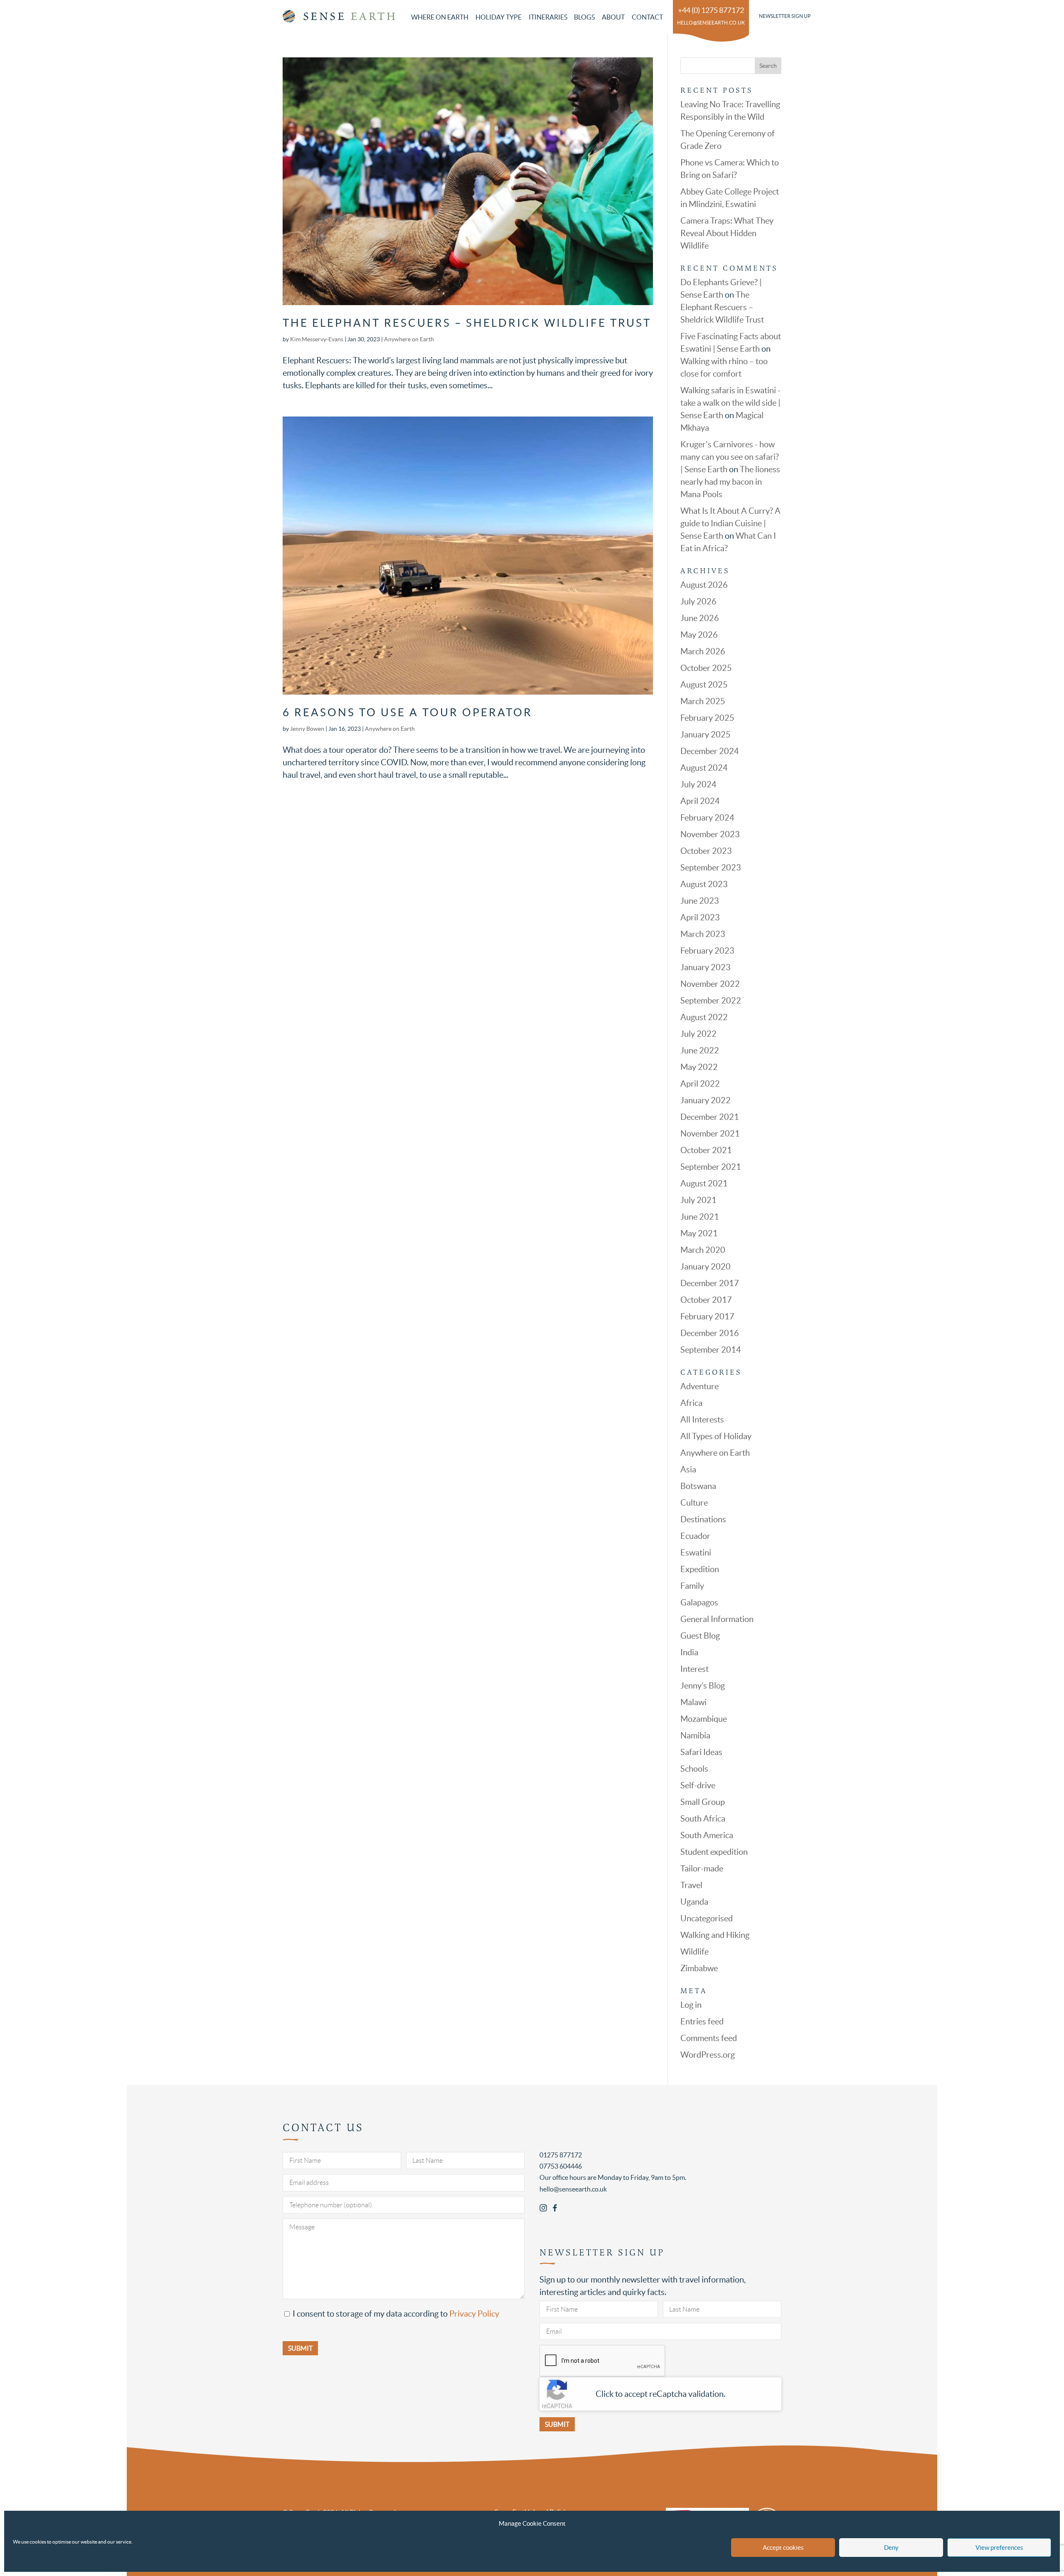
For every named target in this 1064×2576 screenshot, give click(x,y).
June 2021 (700, 1217)
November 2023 (710, 834)
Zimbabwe (699, 1968)
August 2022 (704, 1017)
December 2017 (710, 1283)
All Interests (702, 1420)
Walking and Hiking (715, 1935)
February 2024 (707, 818)
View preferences (999, 2548)
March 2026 (703, 651)
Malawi (693, 1702)
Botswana (698, 1486)
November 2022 (710, 984)
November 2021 (710, 1134)
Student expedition (714, 1852)
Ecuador (695, 1536)
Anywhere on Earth (409, 339)
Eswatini (696, 1553)
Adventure (699, 1386)
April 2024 (700, 801)
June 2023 (700, 901)
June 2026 (700, 618)
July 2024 (698, 784)
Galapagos (699, 1602)
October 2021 (706, 1150)
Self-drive (698, 1785)
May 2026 (699, 635)
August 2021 (704, 1183)
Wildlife (695, 1952)
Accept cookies (783, 2548)
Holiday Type (499, 17)
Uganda (694, 1902)
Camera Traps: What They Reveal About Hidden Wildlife (727, 233)
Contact (647, 17)
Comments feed (709, 2038)
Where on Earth (440, 17)
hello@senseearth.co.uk (711, 23)
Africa (691, 1403)
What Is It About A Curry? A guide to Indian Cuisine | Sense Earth (730, 523)
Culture (694, 1503)
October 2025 (706, 668)
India (689, 1652)
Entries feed (702, 2021)
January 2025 (706, 735)
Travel (691, 1885)
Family (692, 1586)
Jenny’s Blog (703, 1686)
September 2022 (711, 1001)
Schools (694, 1769)
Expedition (700, 1569)
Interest (695, 1669)
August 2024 (704, 768)
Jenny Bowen (307, 729)
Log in (691, 2005)
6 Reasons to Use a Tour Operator (408, 712)
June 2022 (700, 1050)
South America (707, 1835)
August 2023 (704, 884)
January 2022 (706, 1100)
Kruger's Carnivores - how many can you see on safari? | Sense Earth (730, 457)
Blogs (584, 17)
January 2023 (706, 967)
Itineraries (548, 17)
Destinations (703, 1519)
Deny (891, 2548)
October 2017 (706, 1300)
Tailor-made (702, 1869)
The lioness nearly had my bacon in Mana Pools (730, 482)
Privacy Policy (474, 2314)
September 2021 (711, 1167)
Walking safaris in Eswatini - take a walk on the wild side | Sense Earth (730, 403)
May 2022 (699, 1067)
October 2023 (706, 851)
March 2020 (703, 1250)
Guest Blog (700, 1636)
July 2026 (698, 601)
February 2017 (707, 1316)
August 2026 (704, 585)
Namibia (695, 1735)
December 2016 (710, 1333)
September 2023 (711, 868)
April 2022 (700, 1084)
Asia (688, 1469)
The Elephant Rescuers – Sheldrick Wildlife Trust (467, 323)
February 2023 (707, 951)
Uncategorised (707, 1918)
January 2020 (706, 1267)
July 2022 (698, 1034)
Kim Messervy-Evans (317, 339)
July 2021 (698, 1200)
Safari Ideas (701, 1752)
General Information (717, 1619)
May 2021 (699, 1233)
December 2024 (710, 751)
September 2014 (711, 1350)
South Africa (703, 1819)
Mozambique (704, 1719)
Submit (557, 2424)
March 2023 (703, 934)
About (613, 17)
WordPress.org (708, 2055)
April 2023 (700, 917)
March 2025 (703, 701)
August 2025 (704, 685)
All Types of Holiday (716, 1436)
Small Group (703, 1802)
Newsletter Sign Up (785, 16)
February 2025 (707, 718)
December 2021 (710, 1117)
